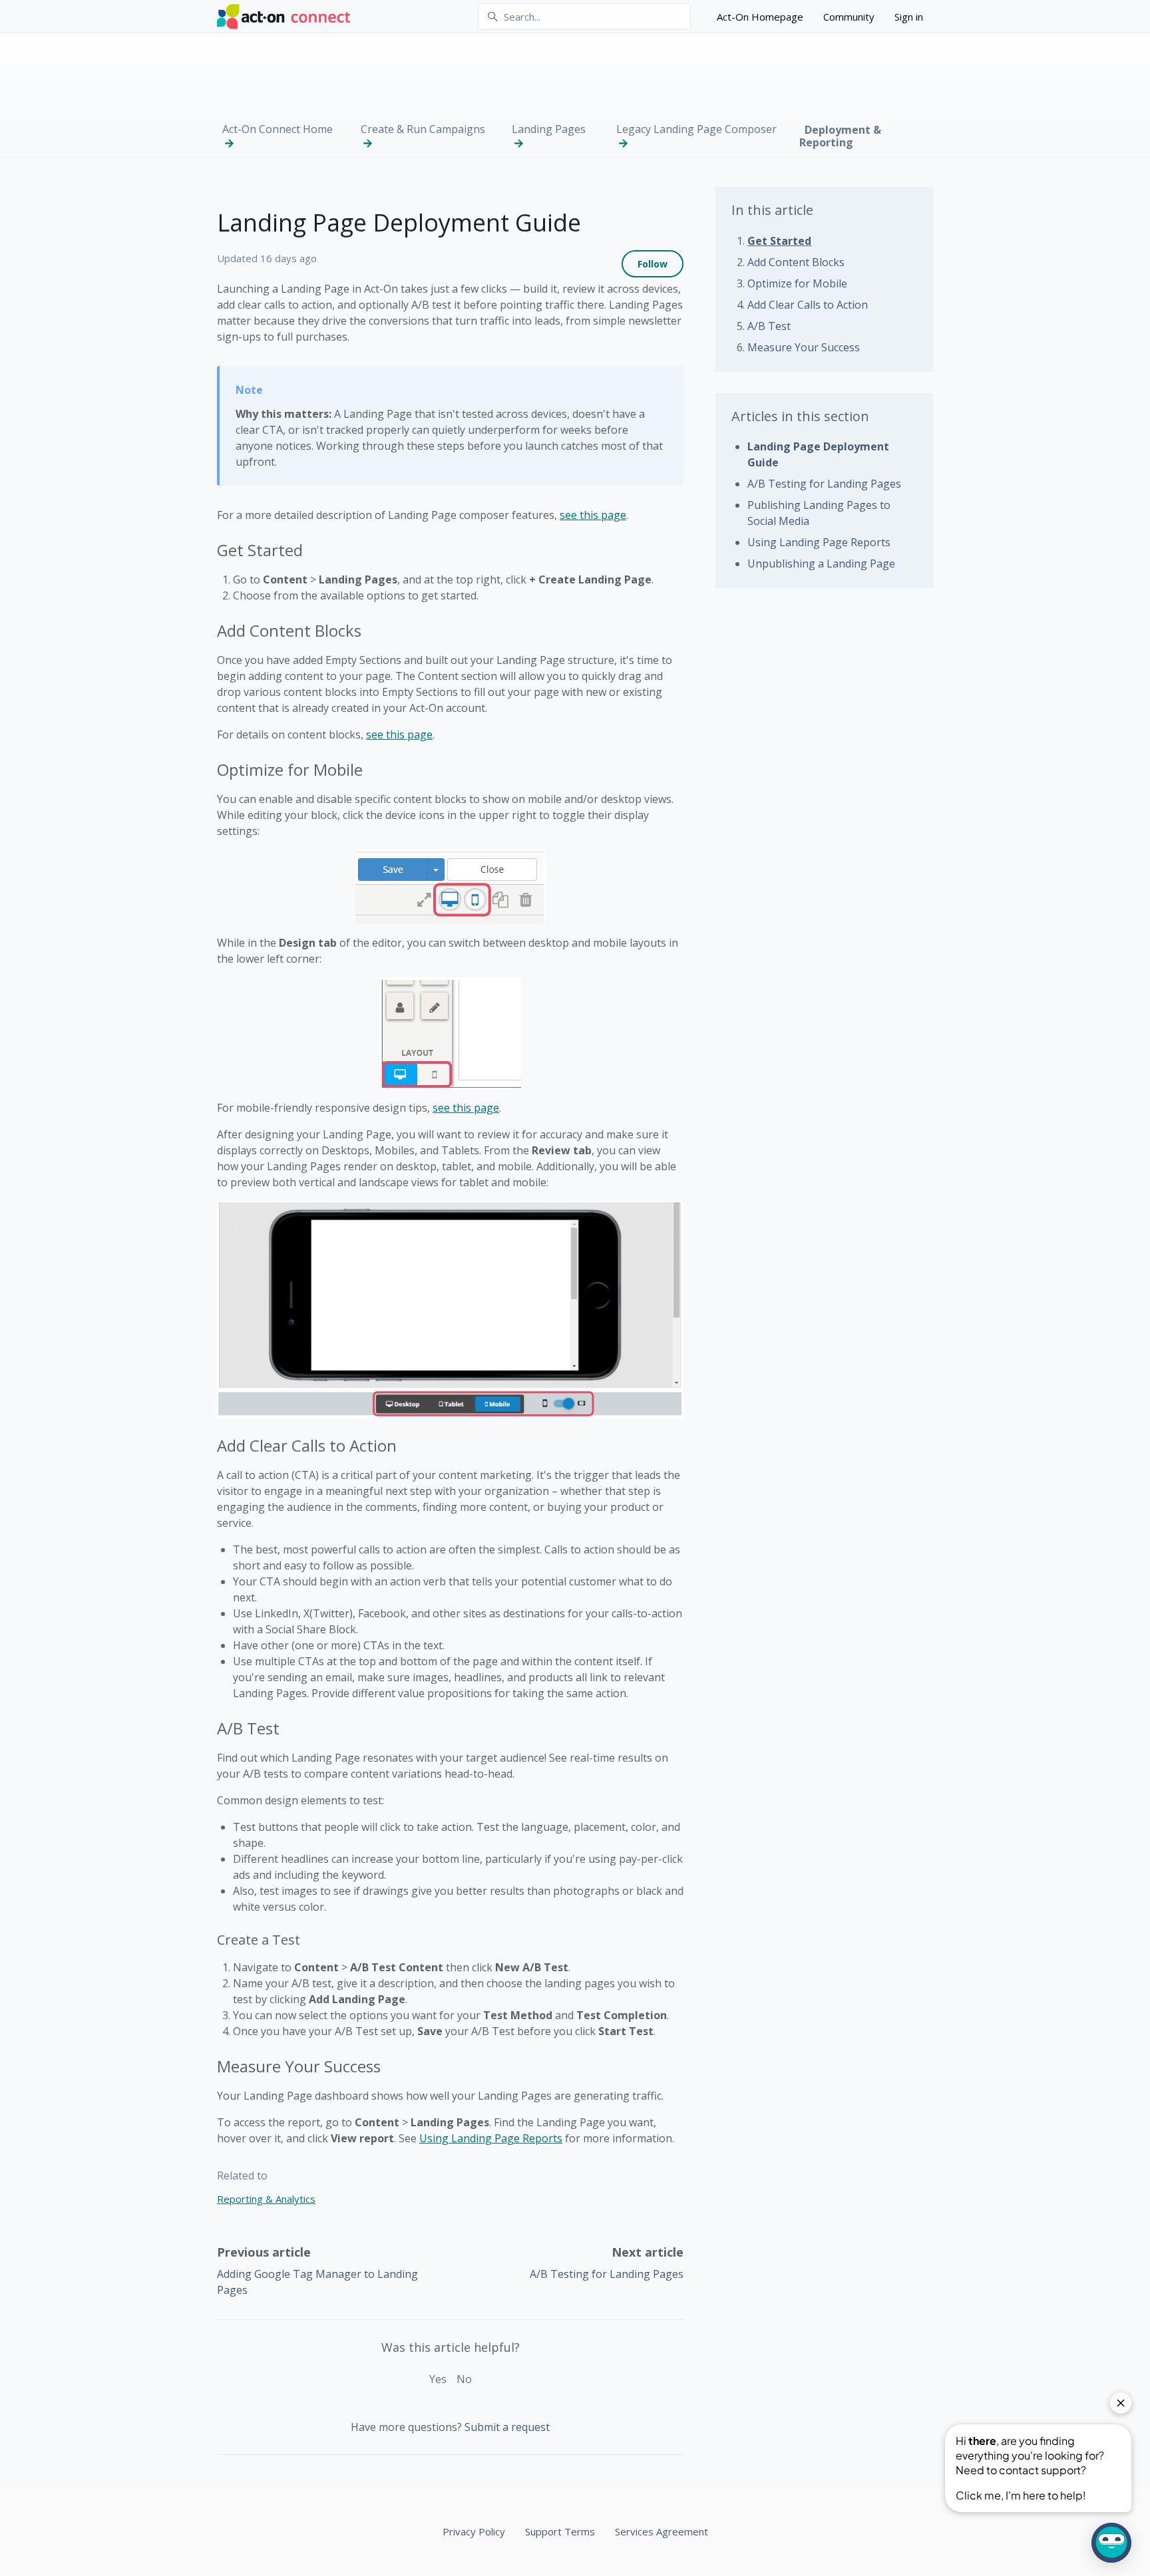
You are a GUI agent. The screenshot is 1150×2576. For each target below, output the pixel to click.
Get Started (779, 241)
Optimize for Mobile (797, 283)
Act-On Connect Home (278, 129)
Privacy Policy (474, 2531)
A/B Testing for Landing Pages (607, 2274)
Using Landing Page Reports (491, 2138)
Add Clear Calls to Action (808, 305)
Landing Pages (549, 129)
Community (849, 17)
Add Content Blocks (796, 262)
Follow (653, 264)
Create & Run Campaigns (423, 129)
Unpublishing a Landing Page (821, 563)
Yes (438, 2379)
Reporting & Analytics (266, 2199)
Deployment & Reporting (840, 136)
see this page (593, 515)
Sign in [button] (909, 17)
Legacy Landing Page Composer (696, 129)
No (464, 2379)
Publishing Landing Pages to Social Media (819, 513)
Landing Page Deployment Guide (818, 454)
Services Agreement (662, 2531)
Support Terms (560, 2531)
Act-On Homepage (760, 17)
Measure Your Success (804, 347)
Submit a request (507, 2427)
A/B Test (769, 326)
